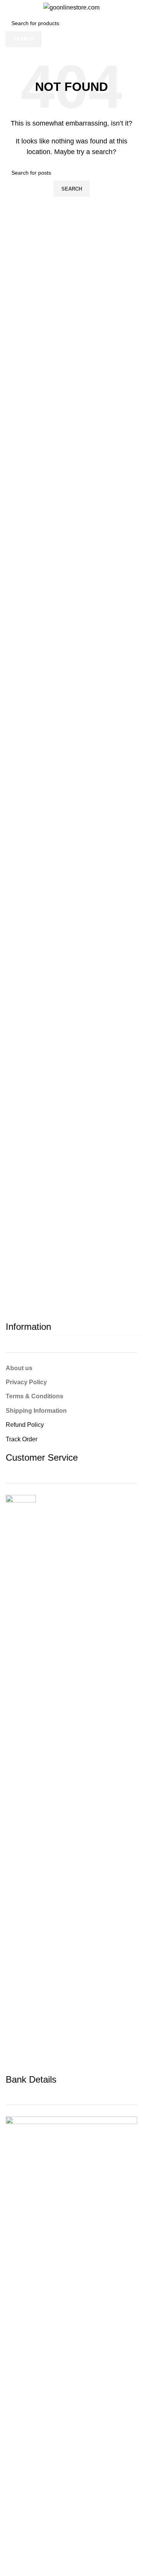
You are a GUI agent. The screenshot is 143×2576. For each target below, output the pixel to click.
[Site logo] (71, 7)
